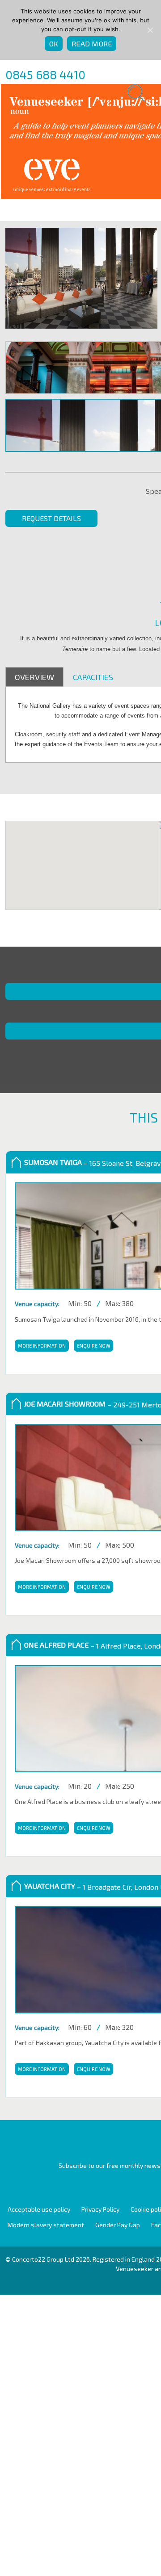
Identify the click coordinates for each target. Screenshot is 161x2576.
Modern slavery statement (46, 2225)
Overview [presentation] (34, 677)
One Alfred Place (56, 1645)
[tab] (34, 677)
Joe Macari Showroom (65, 1404)
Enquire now (91, 1346)
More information (41, 1346)
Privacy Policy (100, 2209)
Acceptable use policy (39, 2209)
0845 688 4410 (45, 74)
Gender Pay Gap (118, 2225)
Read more (92, 44)
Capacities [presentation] (93, 677)
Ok (54, 44)
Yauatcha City (50, 1886)
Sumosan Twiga (53, 1162)
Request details (51, 518)
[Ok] (150, 30)
